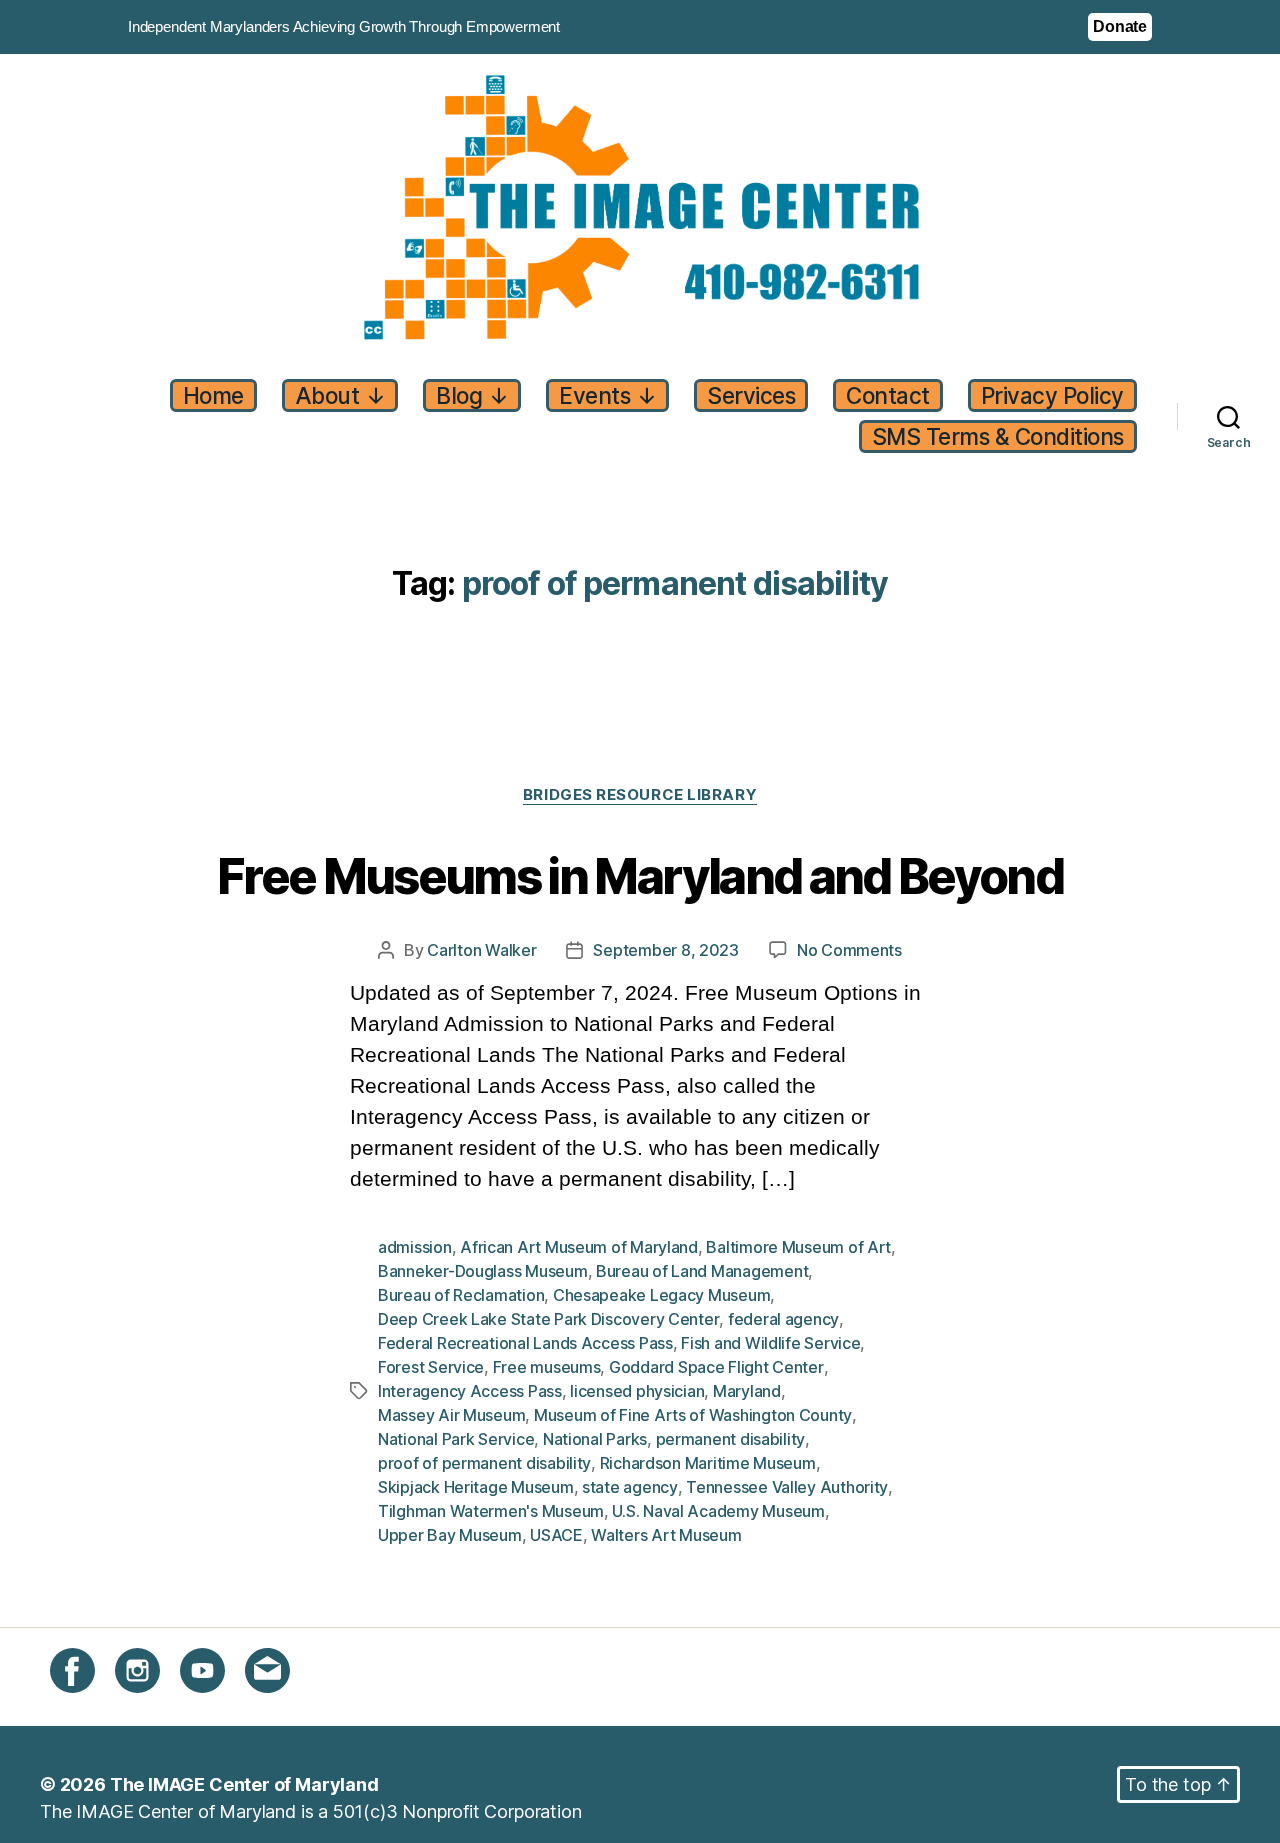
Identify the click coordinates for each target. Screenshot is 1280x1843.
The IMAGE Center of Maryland (244, 1784)
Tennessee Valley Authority (787, 1487)
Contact (888, 395)
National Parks (595, 1439)
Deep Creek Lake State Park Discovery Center (548, 1319)
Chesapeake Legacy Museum (662, 1295)
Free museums (547, 1367)
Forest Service (431, 1367)
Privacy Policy (1052, 395)
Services (751, 395)
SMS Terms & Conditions (998, 436)
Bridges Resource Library (640, 795)
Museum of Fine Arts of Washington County (693, 1415)
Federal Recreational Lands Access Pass (525, 1343)
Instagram (155, 1704)
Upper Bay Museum (450, 1535)
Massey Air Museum (451, 1415)
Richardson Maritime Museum (708, 1463)
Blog (472, 395)
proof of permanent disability (484, 1463)
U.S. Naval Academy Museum (718, 1511)
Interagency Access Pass (470, 1391)
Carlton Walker (481, 950)
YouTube (216, 1704)
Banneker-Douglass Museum (483, 1271)
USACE (556, 1535)
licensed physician (637, 1391)
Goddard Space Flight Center (716, 1367)
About (340, 395)
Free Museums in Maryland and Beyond (640, 877)
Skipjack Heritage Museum (476, 1487)
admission (415, 1247)
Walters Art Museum (666, 1535)
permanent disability (731, 1439)
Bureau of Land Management (702, 1271)
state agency (630, 1487)
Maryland (747, 1391)
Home (213, 395)
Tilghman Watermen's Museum (491, 1511)
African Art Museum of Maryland (579, 1247)
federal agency (783, 1319)
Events (607, 395)
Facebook (91, 1704)
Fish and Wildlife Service (770, 1343)
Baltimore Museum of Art (798, 1247)
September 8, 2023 (665, 950)
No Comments (849, 950)
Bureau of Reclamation (461, 1295)
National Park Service (456, 1439)
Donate (1120, 26)
